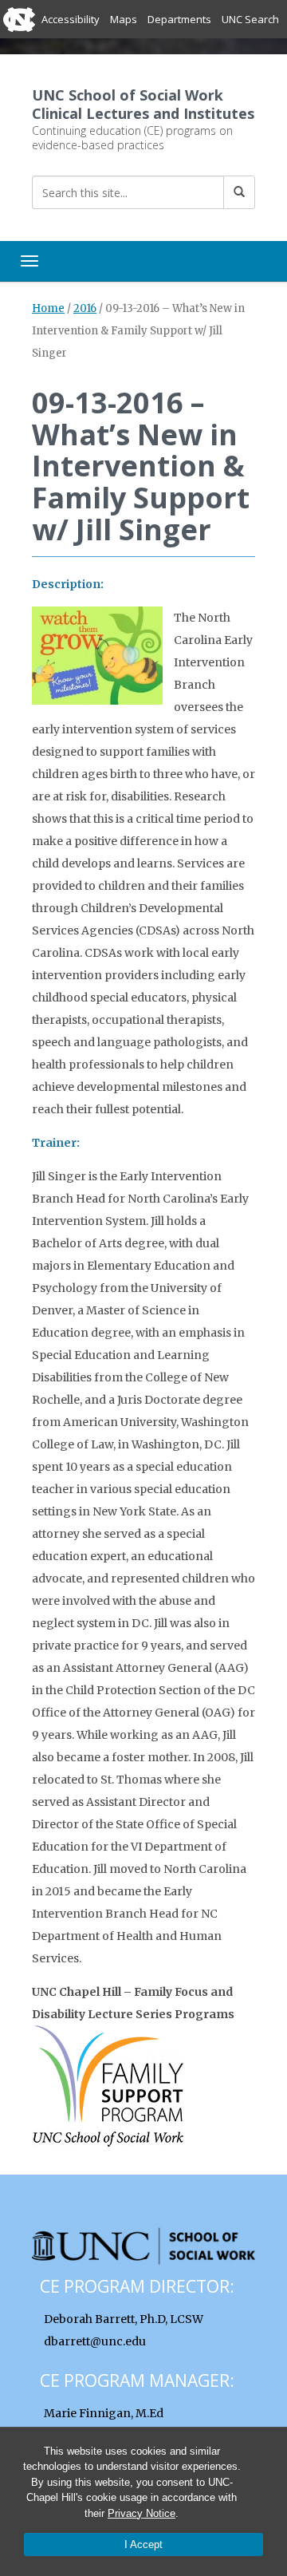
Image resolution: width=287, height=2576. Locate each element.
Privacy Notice (142, 2513)
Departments (179, 19)
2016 (85, 308)
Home (48, 308)
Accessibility (71, 19)
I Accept (143, 2544)
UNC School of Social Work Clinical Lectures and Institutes (143, 104)
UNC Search (250, 19)
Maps (124, 19)
